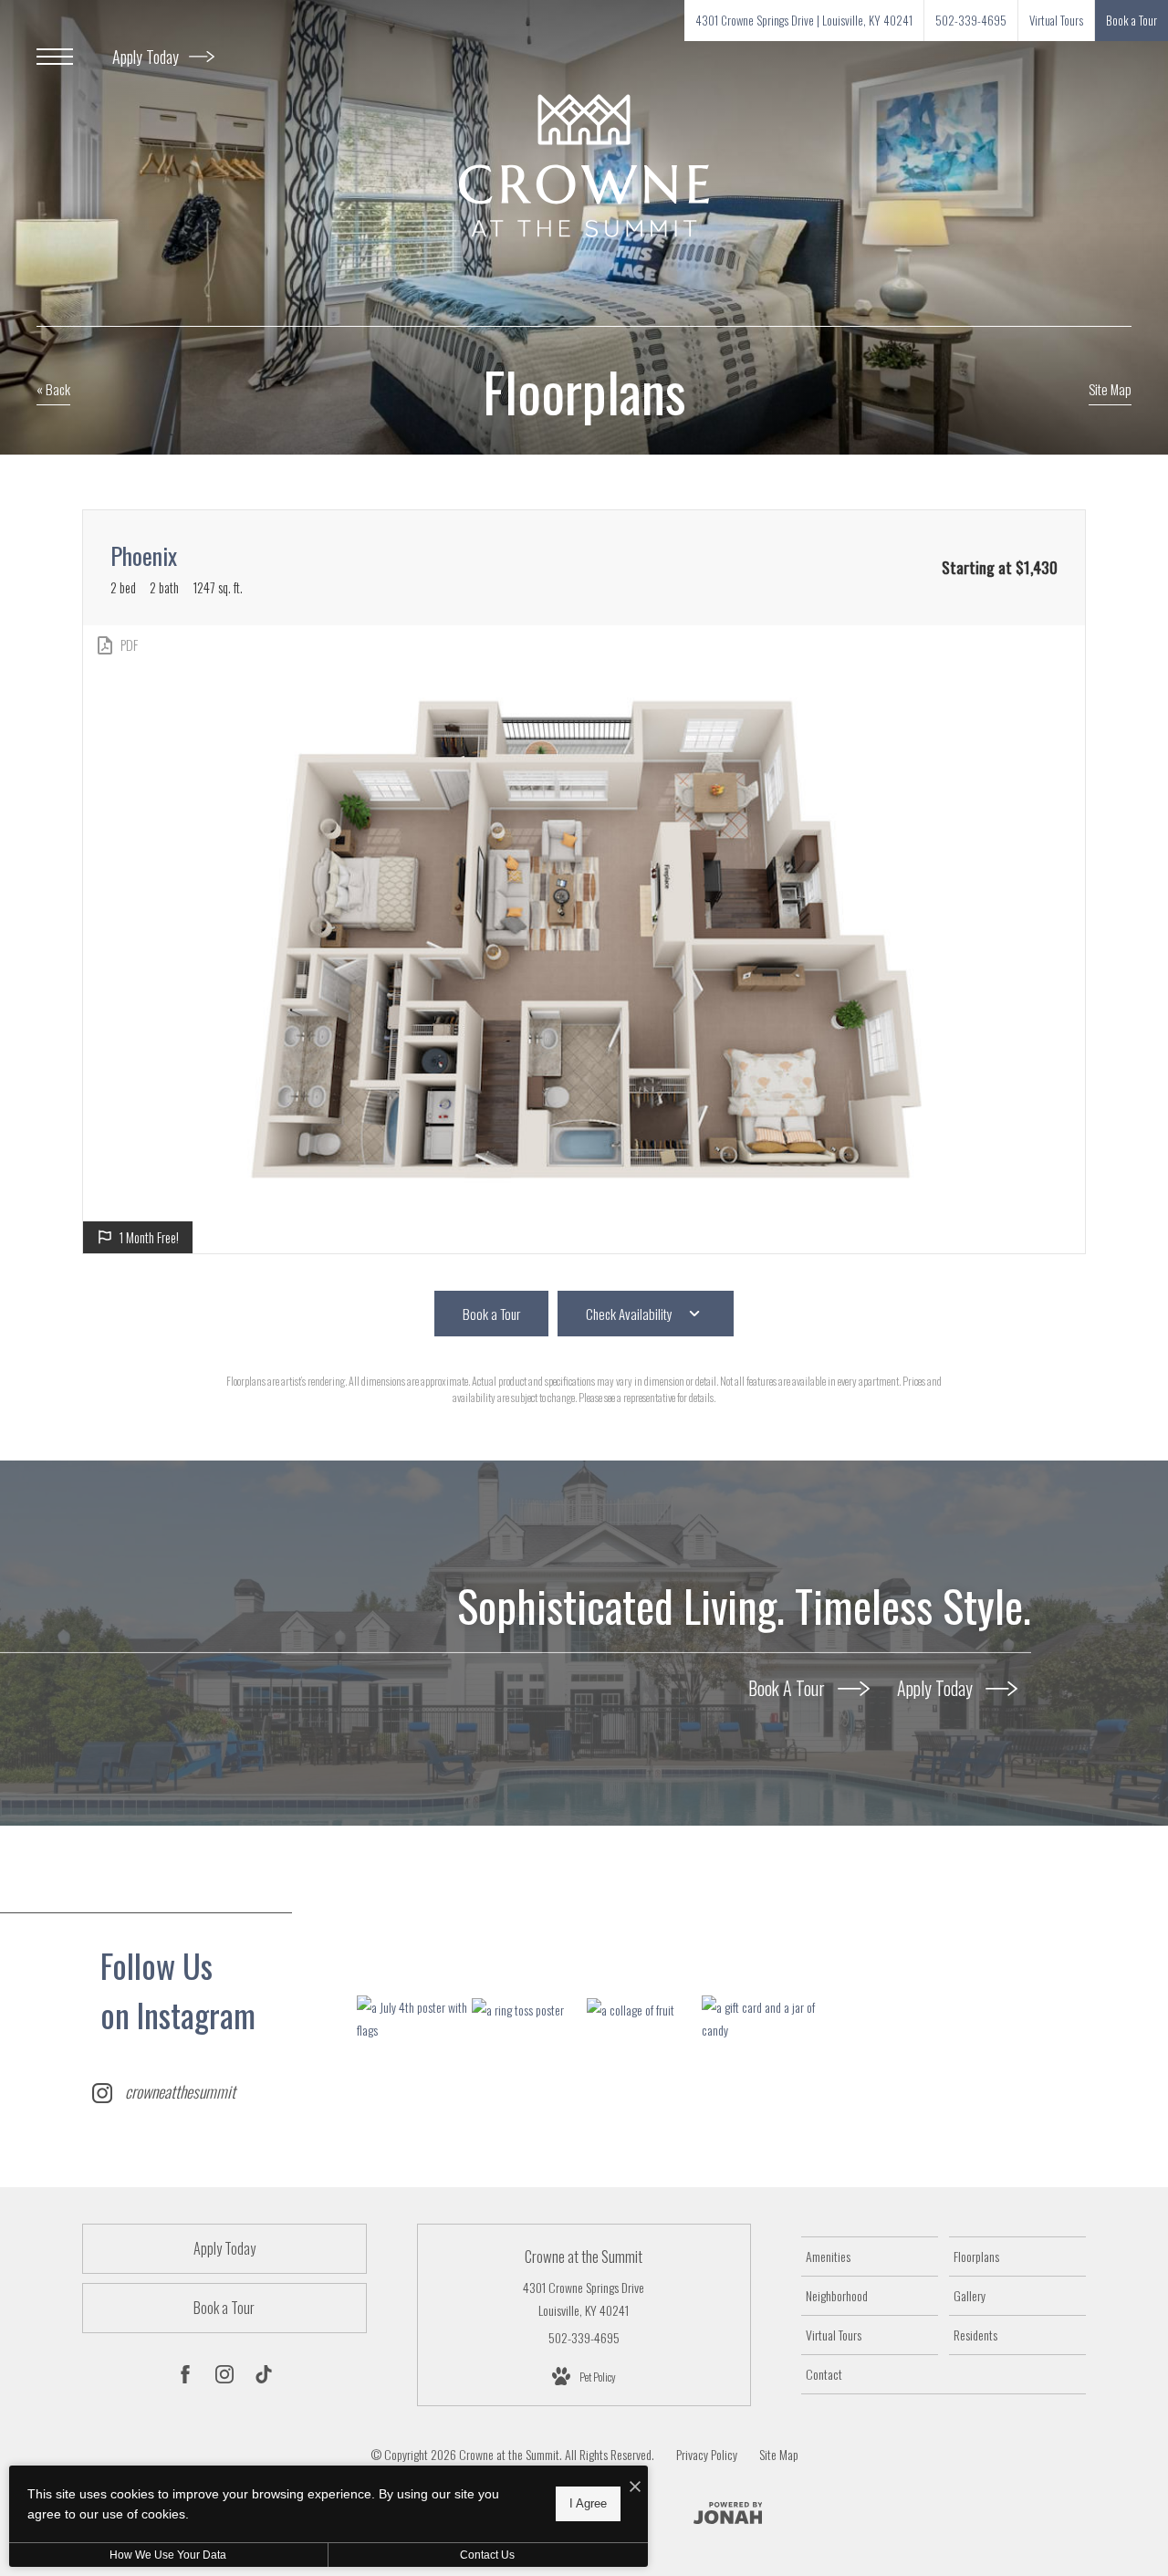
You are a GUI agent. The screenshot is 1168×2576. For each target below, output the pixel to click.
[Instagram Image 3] (644, 2008)
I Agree (588, 2503)
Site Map (779, 2454)
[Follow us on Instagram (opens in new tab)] (224, 2377)
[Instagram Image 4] (759, 2018)
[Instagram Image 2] (529, 2008)
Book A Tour (788, 1688)
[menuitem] (870, 2257)
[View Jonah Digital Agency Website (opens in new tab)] (728, 2516)
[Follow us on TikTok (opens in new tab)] (264, 2377)
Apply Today (147, 57)
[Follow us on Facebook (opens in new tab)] (185, 2377)
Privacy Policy (707, 2454)
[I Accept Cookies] (635, 2486)
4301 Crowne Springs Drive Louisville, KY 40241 (584, 2299)
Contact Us (487, 2555)
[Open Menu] (55, 57)
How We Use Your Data (168, 2555)
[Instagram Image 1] (414, 2018)
